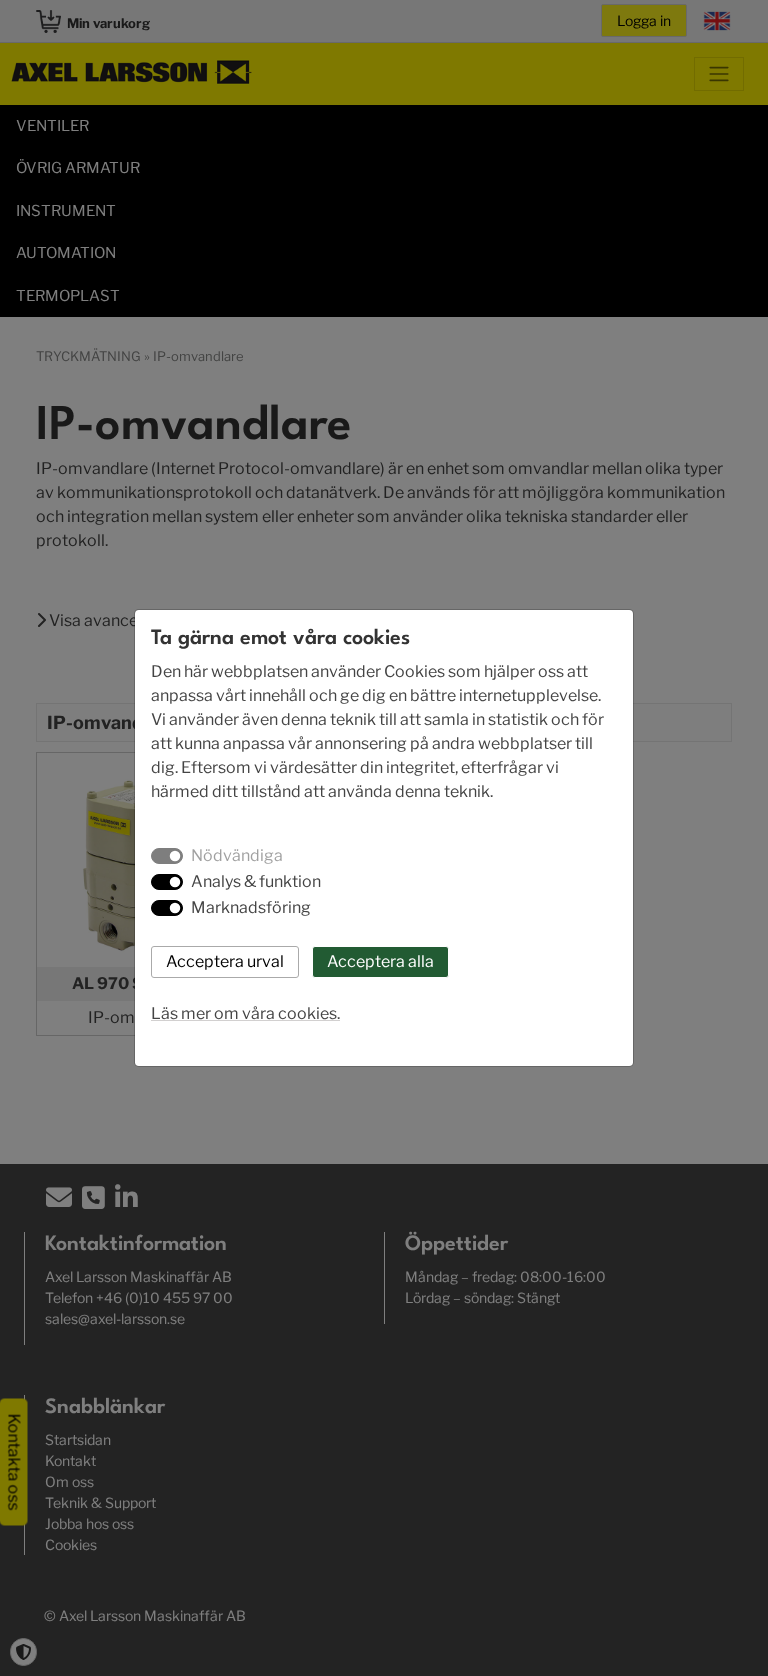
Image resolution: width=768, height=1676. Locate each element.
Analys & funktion (256, 881)
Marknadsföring (251, 907)
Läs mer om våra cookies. (245, 1013)
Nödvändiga (237, 855)
